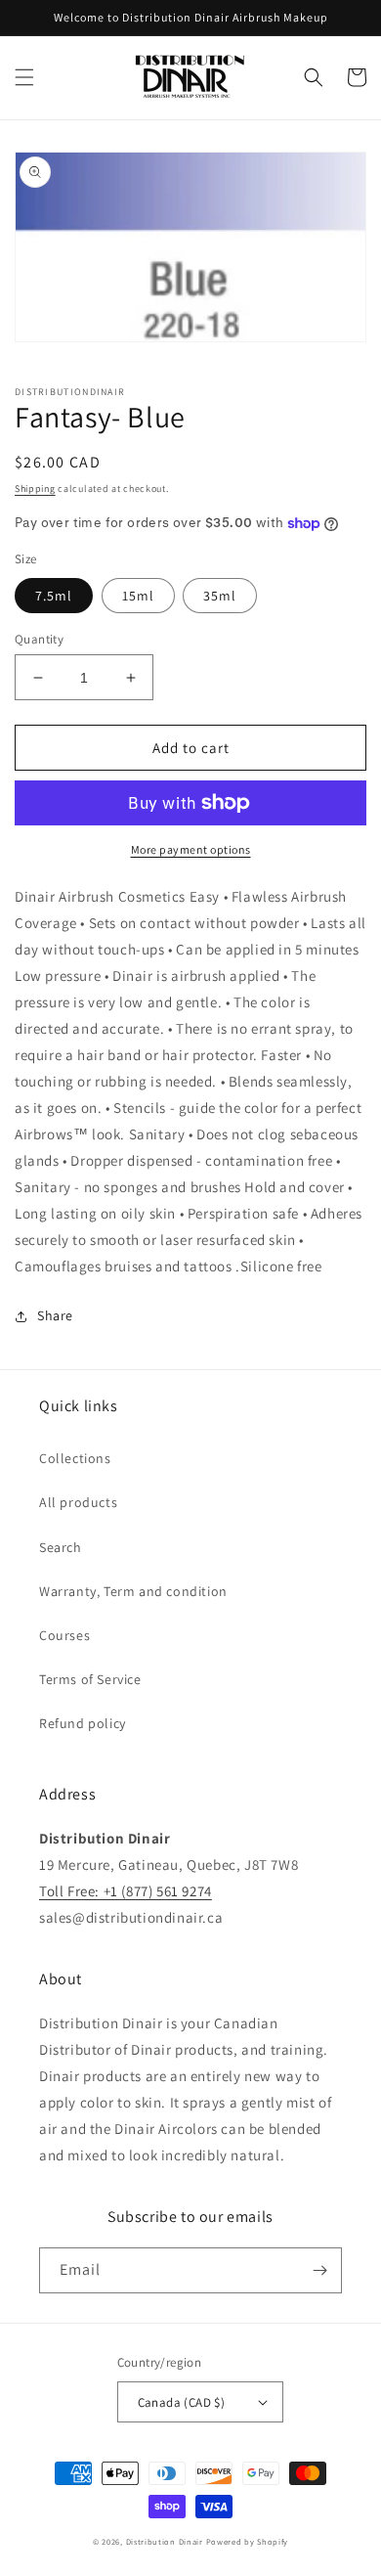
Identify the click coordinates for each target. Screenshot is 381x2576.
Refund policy (83, 1723)
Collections (75, 1458)
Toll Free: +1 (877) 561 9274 (126, 1891)
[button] (24, 77)
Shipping (35, 489)
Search (61, 1547)
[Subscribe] (319, 2270)
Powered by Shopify (248, 2541)
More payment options (191, 849)
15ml (138, 596)
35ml (220, 596)
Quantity (39, 639)
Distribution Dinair (166, 2541)
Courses (64, 1635)
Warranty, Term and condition (133, 1591)
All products (78, 1502)
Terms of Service (90, 1679)
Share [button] (55, 1315)
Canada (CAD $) (182, 2402)
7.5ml (54, 596)
